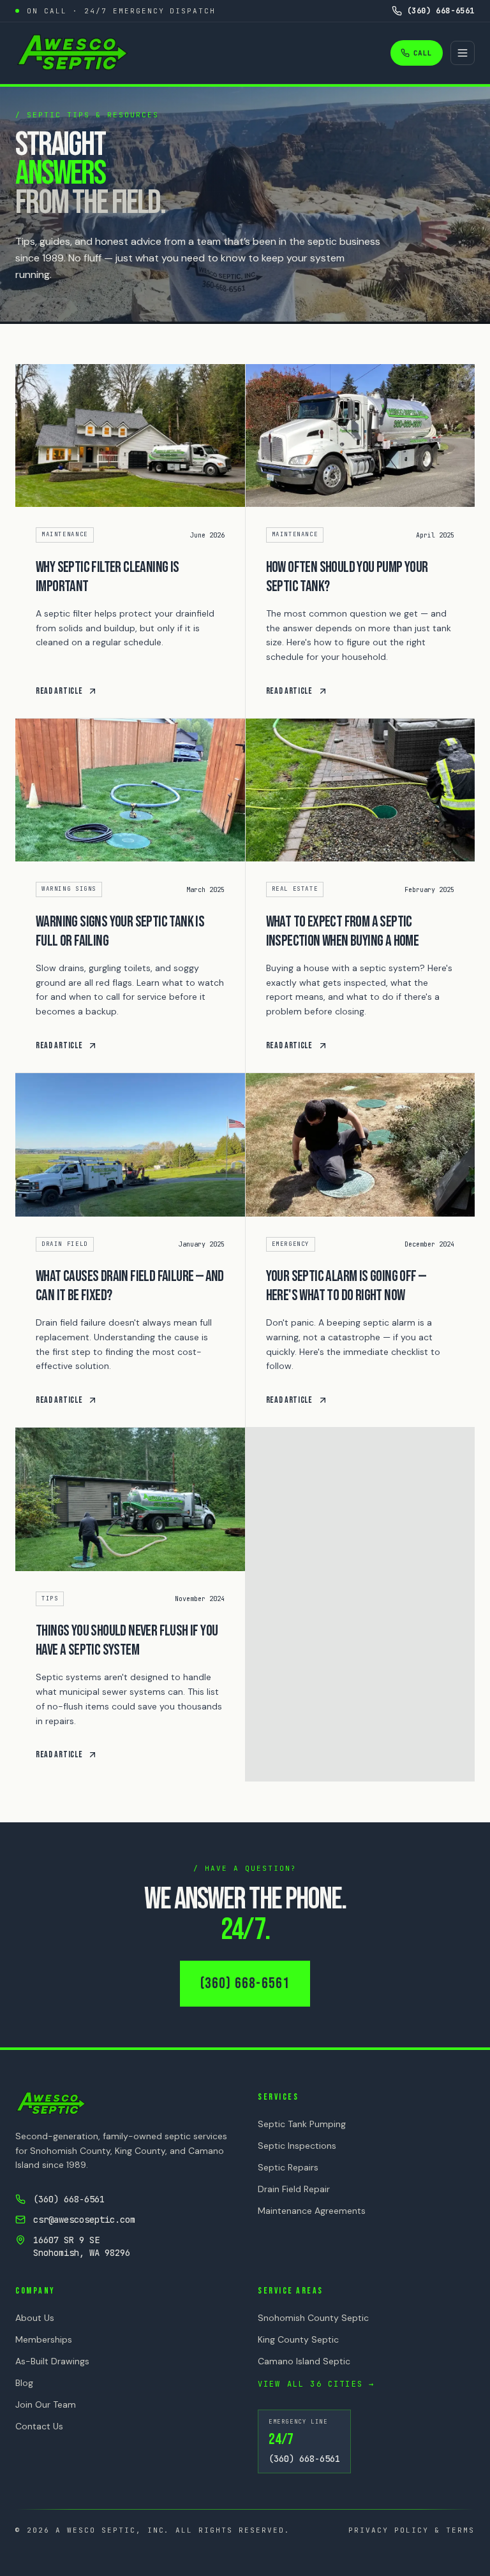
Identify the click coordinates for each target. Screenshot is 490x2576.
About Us (35, 2318)
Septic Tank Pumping (302, 2124)
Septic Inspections (297, 2146)
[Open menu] (463, 53)
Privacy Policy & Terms (412, 2530)
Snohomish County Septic (313, 2318)
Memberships (44, 2339)
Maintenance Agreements (312, 2211)
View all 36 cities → (316, 2384)
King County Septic (298, 2339)
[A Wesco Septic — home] (72, 53)
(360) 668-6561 (245, 1983)
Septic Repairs (288, 2167)
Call (423, 53)
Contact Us (39, 2426)
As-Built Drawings (52, 2361)
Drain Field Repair (294, 2189)
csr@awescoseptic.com (84, 2220)
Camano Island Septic (304, 2361)
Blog (24, 2383)
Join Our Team (46, 2404)
